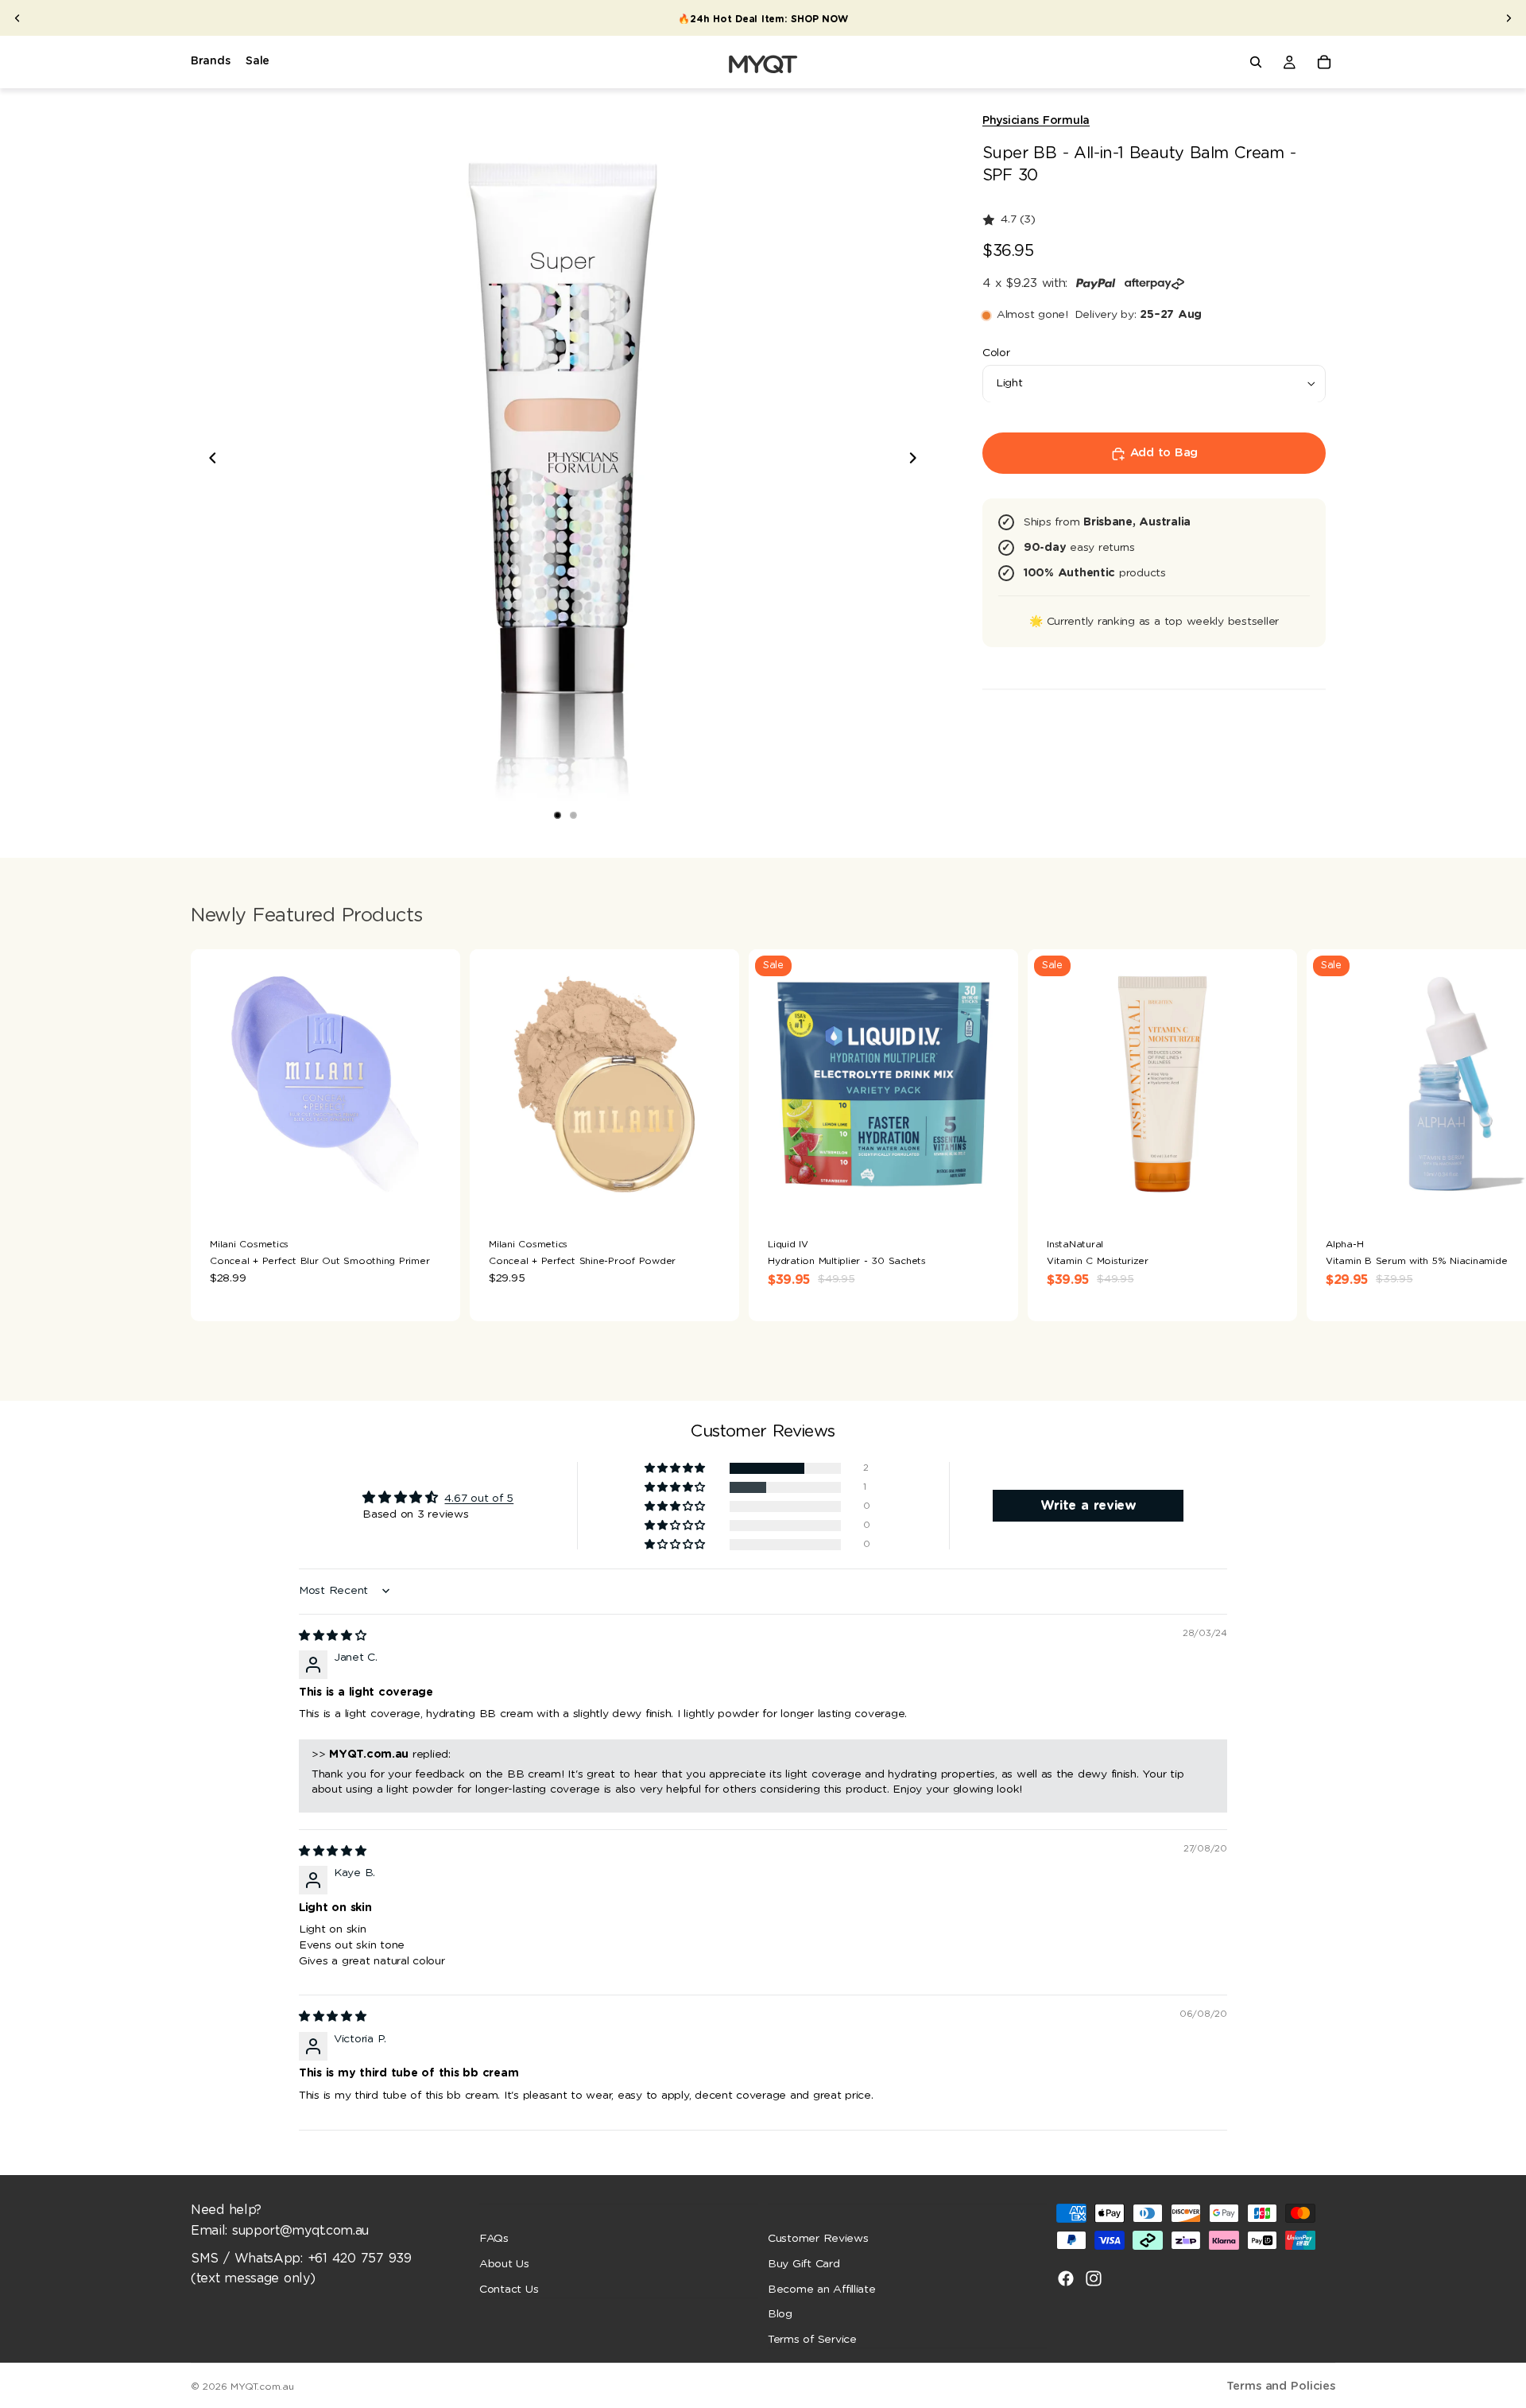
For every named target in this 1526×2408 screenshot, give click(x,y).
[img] (333, 1636)
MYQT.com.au (262, 2387)
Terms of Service (812, 2339)
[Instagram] (1094, 2278)
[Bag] (1324, 62)
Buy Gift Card (804, 2264)
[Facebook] (1066, 2278)
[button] (676, 1469)
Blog (780, 2314)
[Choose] (715, 1194)
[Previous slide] (17, 18)
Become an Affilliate (822, 2289)
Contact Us (509, 2289)
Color (996, 353)
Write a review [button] (1088, 1506)
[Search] (1256, 62)
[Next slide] (1509, 18)
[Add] (436, 1194)
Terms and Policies (1281, 2386)
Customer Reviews (818, 2239)
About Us (504, 2264)
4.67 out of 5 (479, 1499)
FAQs (494, 2239)
